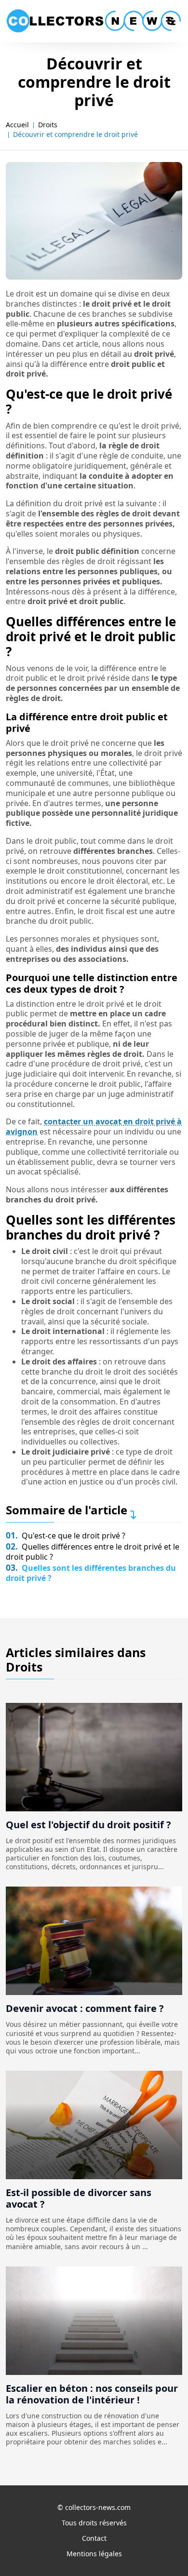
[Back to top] (161, 2549)
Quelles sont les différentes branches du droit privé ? (91, 1573)
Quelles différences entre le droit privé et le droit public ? (93, 1552)
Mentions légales (94, 2554)
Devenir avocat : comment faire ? (85, 2008)
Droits (48, 125)
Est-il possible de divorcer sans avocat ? (79, 2198)
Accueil (17, 125)
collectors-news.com (98, 2507)
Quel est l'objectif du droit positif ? (88, 1825)
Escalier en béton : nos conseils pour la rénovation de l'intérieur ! (92, 2394)
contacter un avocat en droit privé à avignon (94, 1126)
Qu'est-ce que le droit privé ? (66, 1536)
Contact (94, 2538)
